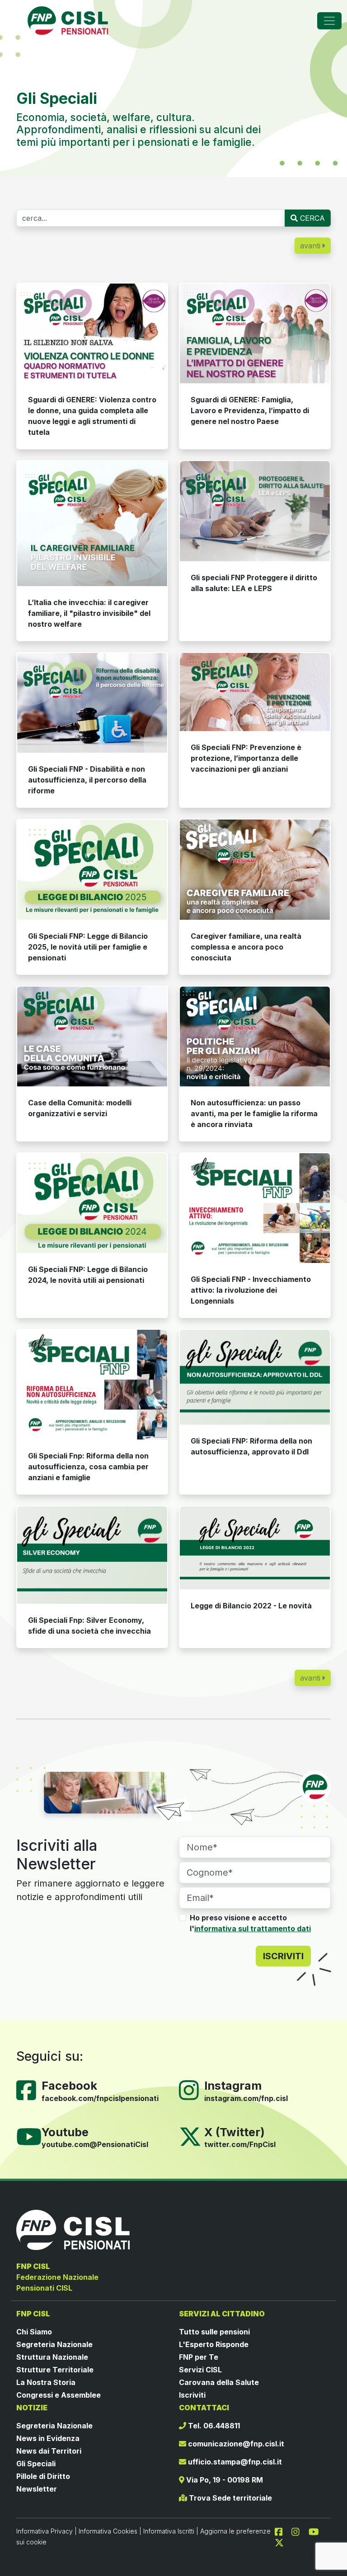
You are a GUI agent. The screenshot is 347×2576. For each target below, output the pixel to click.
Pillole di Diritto (43, 2476)
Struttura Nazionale (52, 2357)
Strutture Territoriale (55, 2370)
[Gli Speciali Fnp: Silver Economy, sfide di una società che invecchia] (92, 1555)
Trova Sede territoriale (230, 2498)
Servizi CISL (200, 2370)
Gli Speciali (36, 2464)
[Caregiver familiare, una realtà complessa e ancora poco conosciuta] (255, 869)
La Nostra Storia (46, 2382)
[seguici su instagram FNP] (299, 2531)
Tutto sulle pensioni (214, 2332)
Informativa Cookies (108, 2531)
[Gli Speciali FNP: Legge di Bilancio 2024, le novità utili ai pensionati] (92, 1203)
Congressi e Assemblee (59, 2395)
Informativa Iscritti (169, 2531)
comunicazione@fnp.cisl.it (235, 2444)
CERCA (311, 218)
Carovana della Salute (219, 2382)
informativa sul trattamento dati (253, 1929)
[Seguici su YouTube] (33, 2136)
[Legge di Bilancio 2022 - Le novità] (255, 1548)
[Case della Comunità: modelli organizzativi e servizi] (92, 1036)
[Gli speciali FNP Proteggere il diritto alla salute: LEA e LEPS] (255, 511)
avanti (311, 246)
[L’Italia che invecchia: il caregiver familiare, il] (92, 524)
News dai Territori (49, 2451)
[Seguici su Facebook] (30, 2090)
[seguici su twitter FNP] (279, 2542)
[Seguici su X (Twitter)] (190, 2136)
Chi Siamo (34, 2332)
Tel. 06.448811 (213, 2426)
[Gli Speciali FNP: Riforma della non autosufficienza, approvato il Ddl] (255, 1377)
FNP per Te (199, 2357)
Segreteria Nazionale (54, 2344)
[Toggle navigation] (329, 21)
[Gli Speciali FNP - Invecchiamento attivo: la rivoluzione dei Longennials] (255, 1208)
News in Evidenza (48, 2438)
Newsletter (37, 2489)
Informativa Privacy (45, 2531)
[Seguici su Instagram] (192, 2090)
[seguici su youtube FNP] (317, 2531)
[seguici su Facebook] (282, 2531)
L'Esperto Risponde (214, 2344)
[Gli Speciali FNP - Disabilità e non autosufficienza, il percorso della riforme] (92, 703)
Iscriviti (192, 2395)
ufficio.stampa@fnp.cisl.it (234, 2462)
